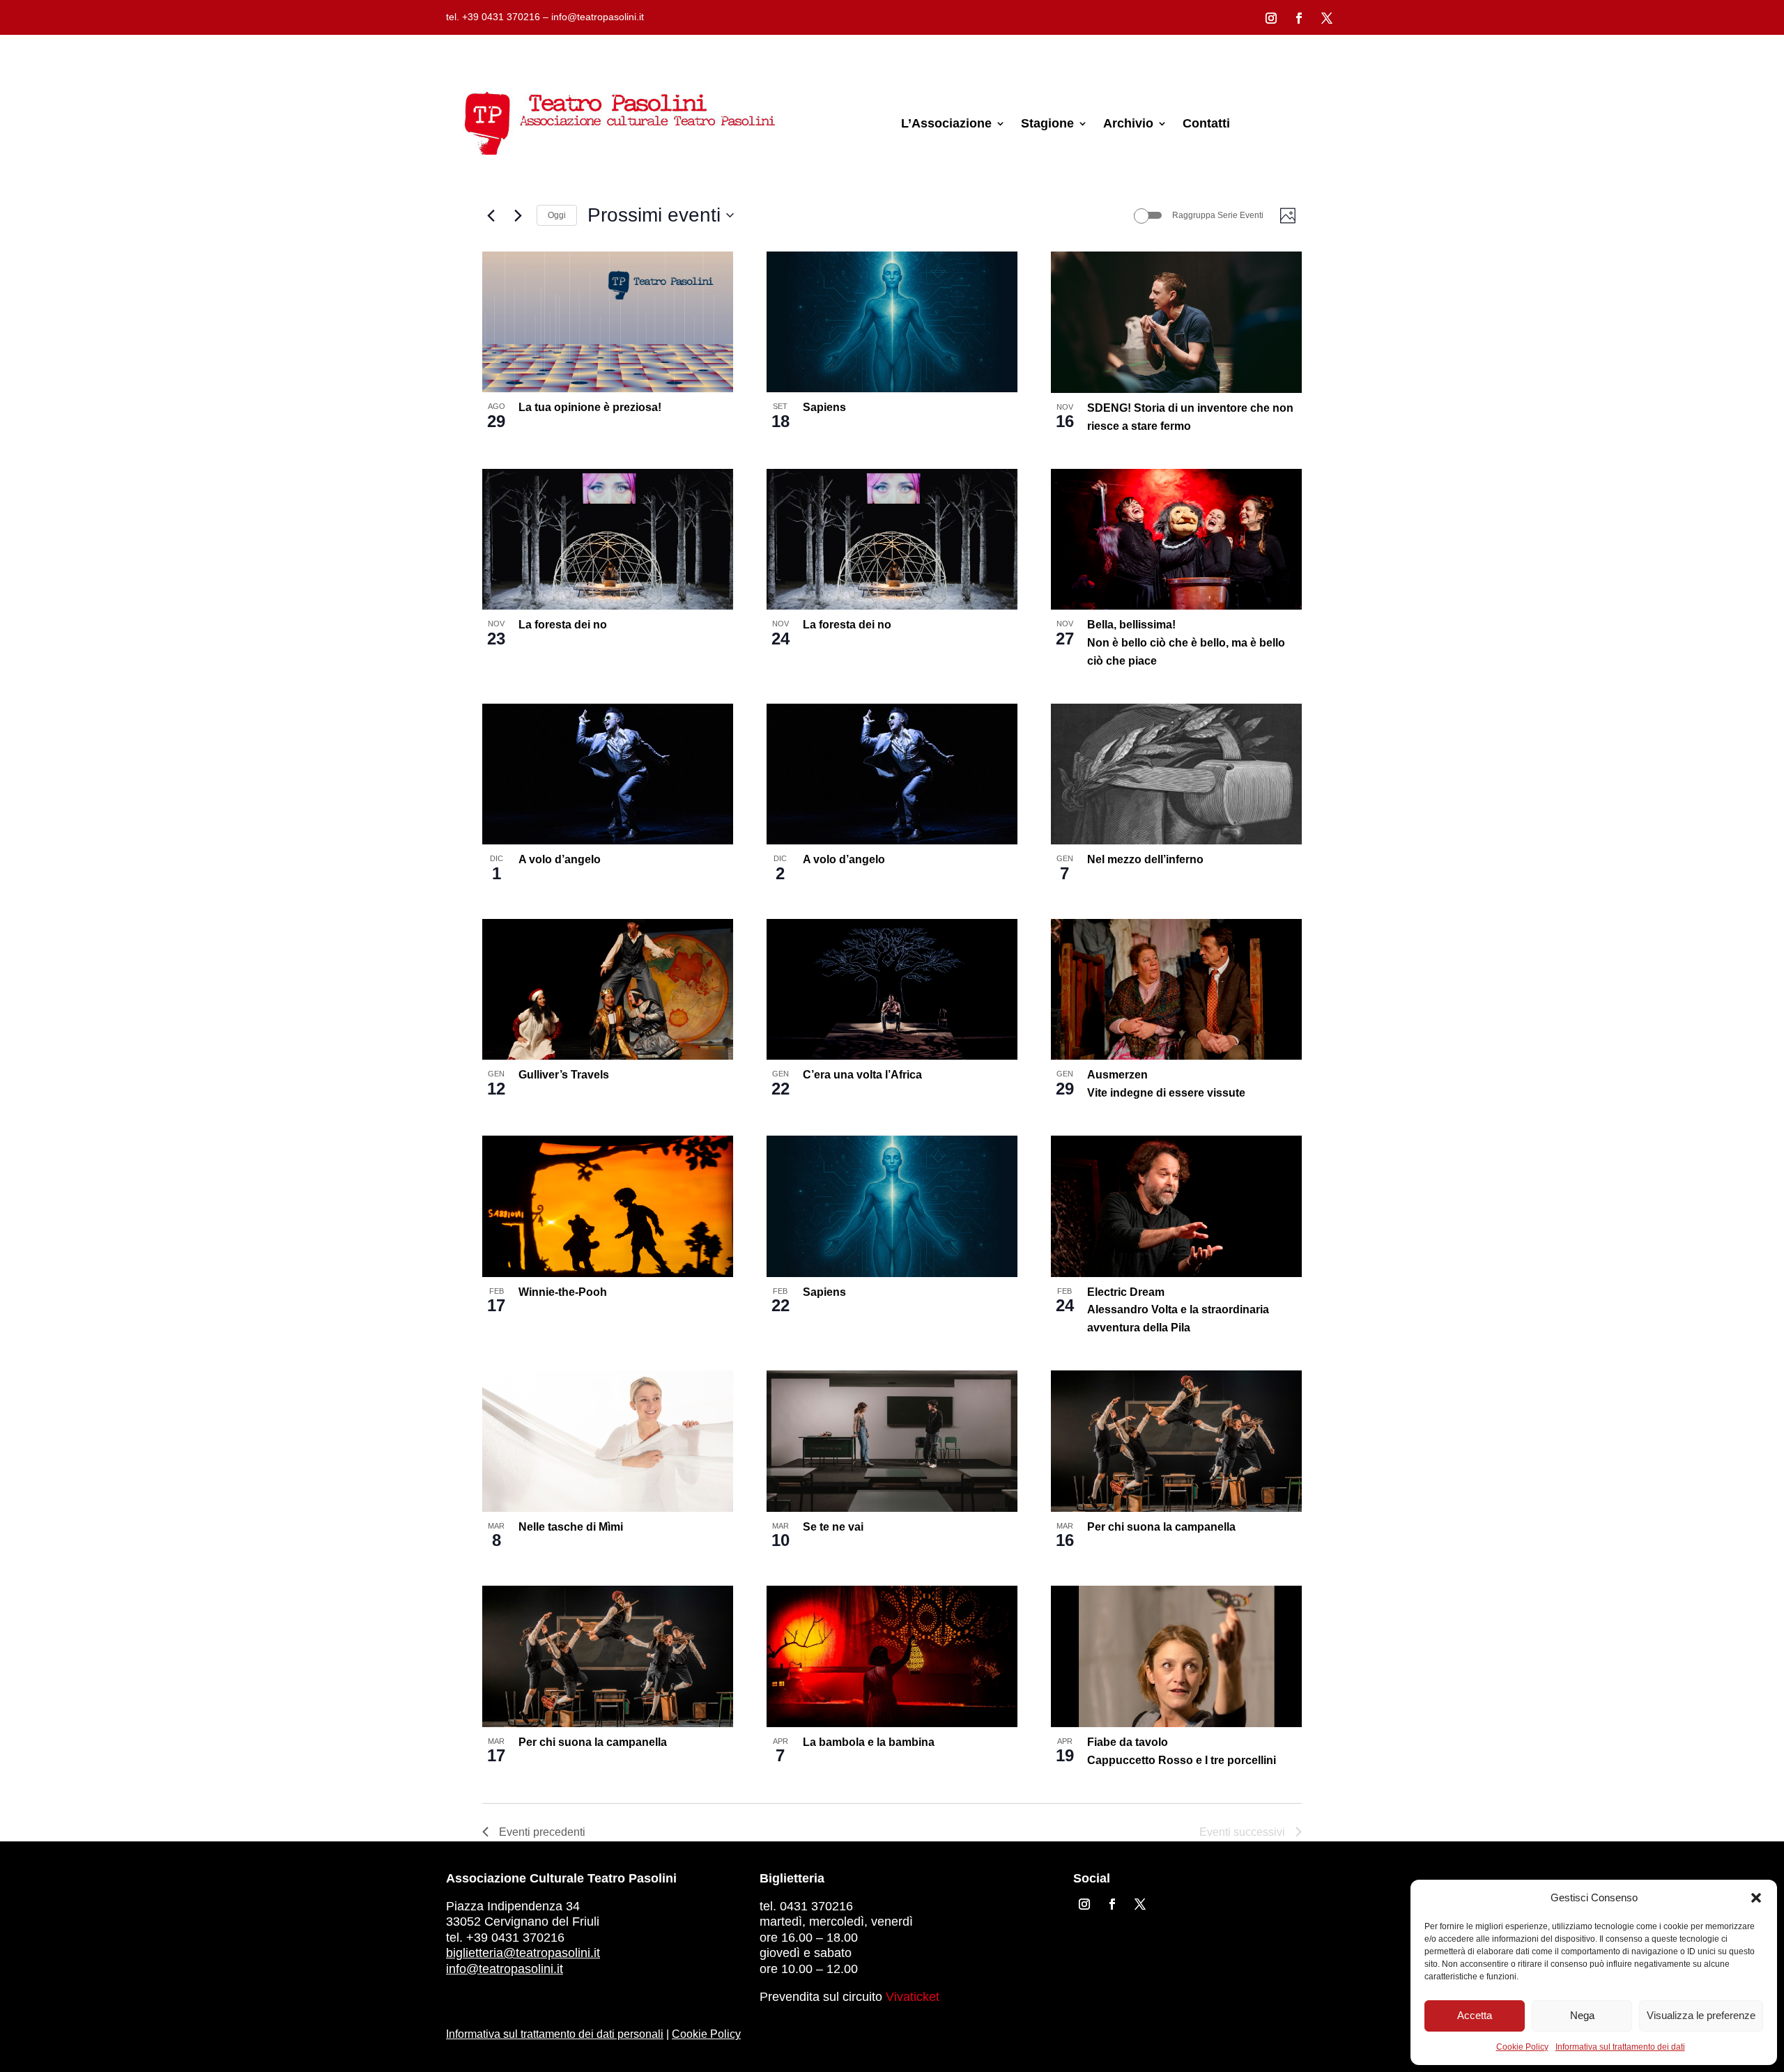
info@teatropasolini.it (505, 1969)
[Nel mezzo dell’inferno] (1176, 774)
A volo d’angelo (560, 859)
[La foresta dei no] (608, 539)
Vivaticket (913, 1997)
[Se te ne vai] (892, 1441)
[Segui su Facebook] (1299, 18)
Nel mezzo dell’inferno (1145, 859)
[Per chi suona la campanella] (1176, 1441)
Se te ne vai (833, 1527)
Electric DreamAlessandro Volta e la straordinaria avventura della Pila (1178, 1310)
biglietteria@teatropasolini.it (523, 1953)
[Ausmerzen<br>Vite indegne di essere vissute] (1176, 989)
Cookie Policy (1522, 2047)
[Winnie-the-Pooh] (608, 1206)
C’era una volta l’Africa (862, 1075)
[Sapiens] (892, 322)
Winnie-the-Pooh (563, 1292)
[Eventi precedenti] (491, 215)
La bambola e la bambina (869, 1742)
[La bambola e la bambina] (892, 1656)
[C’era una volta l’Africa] (892, 989)
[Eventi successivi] (518, 215)
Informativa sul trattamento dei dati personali (555, 2034)
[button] (1756, 1898)
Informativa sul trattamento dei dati (1620, 2047)
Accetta (1475, 2015)
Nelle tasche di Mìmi (571, 1527)
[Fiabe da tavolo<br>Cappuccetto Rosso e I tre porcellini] (1176, 1656)
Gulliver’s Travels (564, 1075)
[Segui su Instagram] (1271, 18)
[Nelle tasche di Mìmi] (608, 1441)
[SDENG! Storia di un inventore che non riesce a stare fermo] (1176, 322)
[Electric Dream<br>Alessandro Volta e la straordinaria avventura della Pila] (1176, 1206)
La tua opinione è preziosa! (590, 407)
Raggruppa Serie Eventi (1218, 215)
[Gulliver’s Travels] (608, 989)
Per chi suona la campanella (1161, 1527)
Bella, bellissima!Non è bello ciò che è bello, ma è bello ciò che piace (1186, 643)
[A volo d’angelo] (608, 774)
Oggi (557, 215)
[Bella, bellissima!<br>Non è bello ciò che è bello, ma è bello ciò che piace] (1176, 539)
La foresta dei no (563, 625)
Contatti (1206, 123)
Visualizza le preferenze (1701, 2015)
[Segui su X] (1327, 18)
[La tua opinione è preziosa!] (608, 322)
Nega (1582, 2015)
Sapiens (824, 407)
